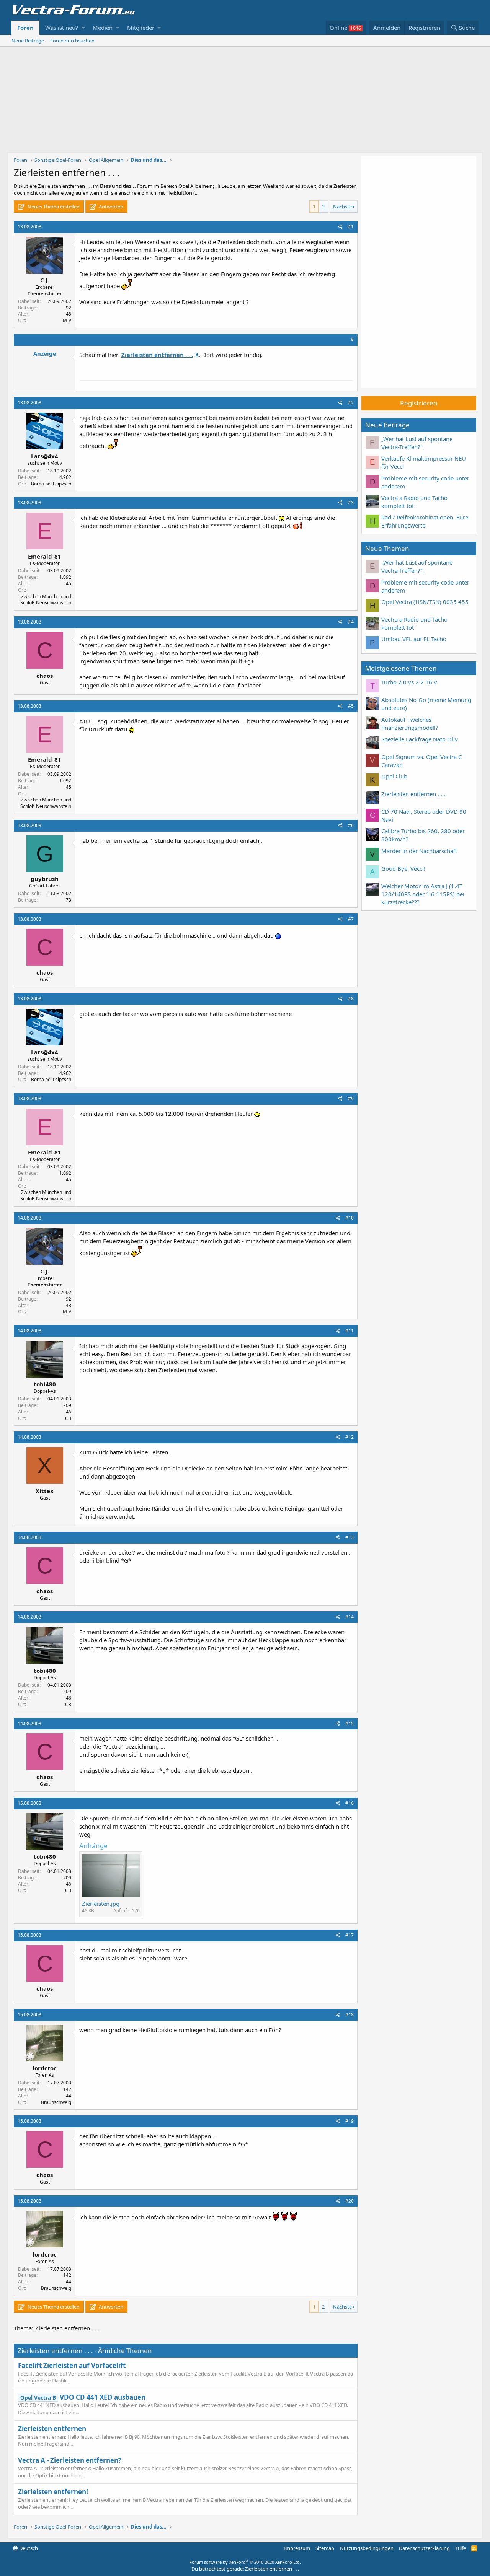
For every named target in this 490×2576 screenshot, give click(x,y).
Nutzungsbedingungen (367, 2548)
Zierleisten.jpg (101, 1904)
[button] (83, 28)
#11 (350, 1331)
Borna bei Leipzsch (51, 484)
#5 (351, 706)
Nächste (342, 207)
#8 (351, 999)
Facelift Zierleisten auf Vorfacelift (72, 2365)
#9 (351, 1098)
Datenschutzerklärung (424, 2548)
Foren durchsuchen (72, 41)
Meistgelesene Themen (401, 668)
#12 (350, 1437)
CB (68, 1418)
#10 (350, 1218)
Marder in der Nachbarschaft (419, 851)
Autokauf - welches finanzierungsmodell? (410, 724)
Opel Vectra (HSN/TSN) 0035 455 (425, 602)
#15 (350, 1724)
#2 (351, 403)
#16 (350, 1803)
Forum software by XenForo (245, 2562)
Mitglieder (141, 28)
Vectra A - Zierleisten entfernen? (70, 2460)
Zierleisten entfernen (52, 2429)
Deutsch (28, 2548)
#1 (351, 227)
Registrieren (419, 403)
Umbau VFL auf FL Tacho (414, 639)
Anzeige (45, 353)
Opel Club (394, 776)
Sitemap (325, 2548)
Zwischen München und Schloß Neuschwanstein (46, 600)
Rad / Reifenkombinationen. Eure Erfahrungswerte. (425, 521)
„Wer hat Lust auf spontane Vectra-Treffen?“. (417, 443)
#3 (351, 502)
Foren (25, 28)
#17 (350, 1935)
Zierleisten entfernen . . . (413, 794)
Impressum (297, 2548)
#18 (350, 2015)
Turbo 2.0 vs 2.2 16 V (409, 682)
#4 (351, 622)
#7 (351, 919)
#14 (350, 1617)
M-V (67, 320)
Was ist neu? (62, 28)
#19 (350, 2121)
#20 (350, 2201)
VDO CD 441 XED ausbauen (83, 2397)
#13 (350, 1537)
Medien (103, 28)
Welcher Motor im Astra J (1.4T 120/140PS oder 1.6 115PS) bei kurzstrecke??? (423, 894)
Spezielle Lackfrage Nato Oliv (420, 739)
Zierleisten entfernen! (53, 2492)
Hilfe (461, 2548)
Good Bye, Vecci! (403, 868)
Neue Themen (387, 548)
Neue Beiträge (28, 41)
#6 (351, 825)
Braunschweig (56, 2102)
